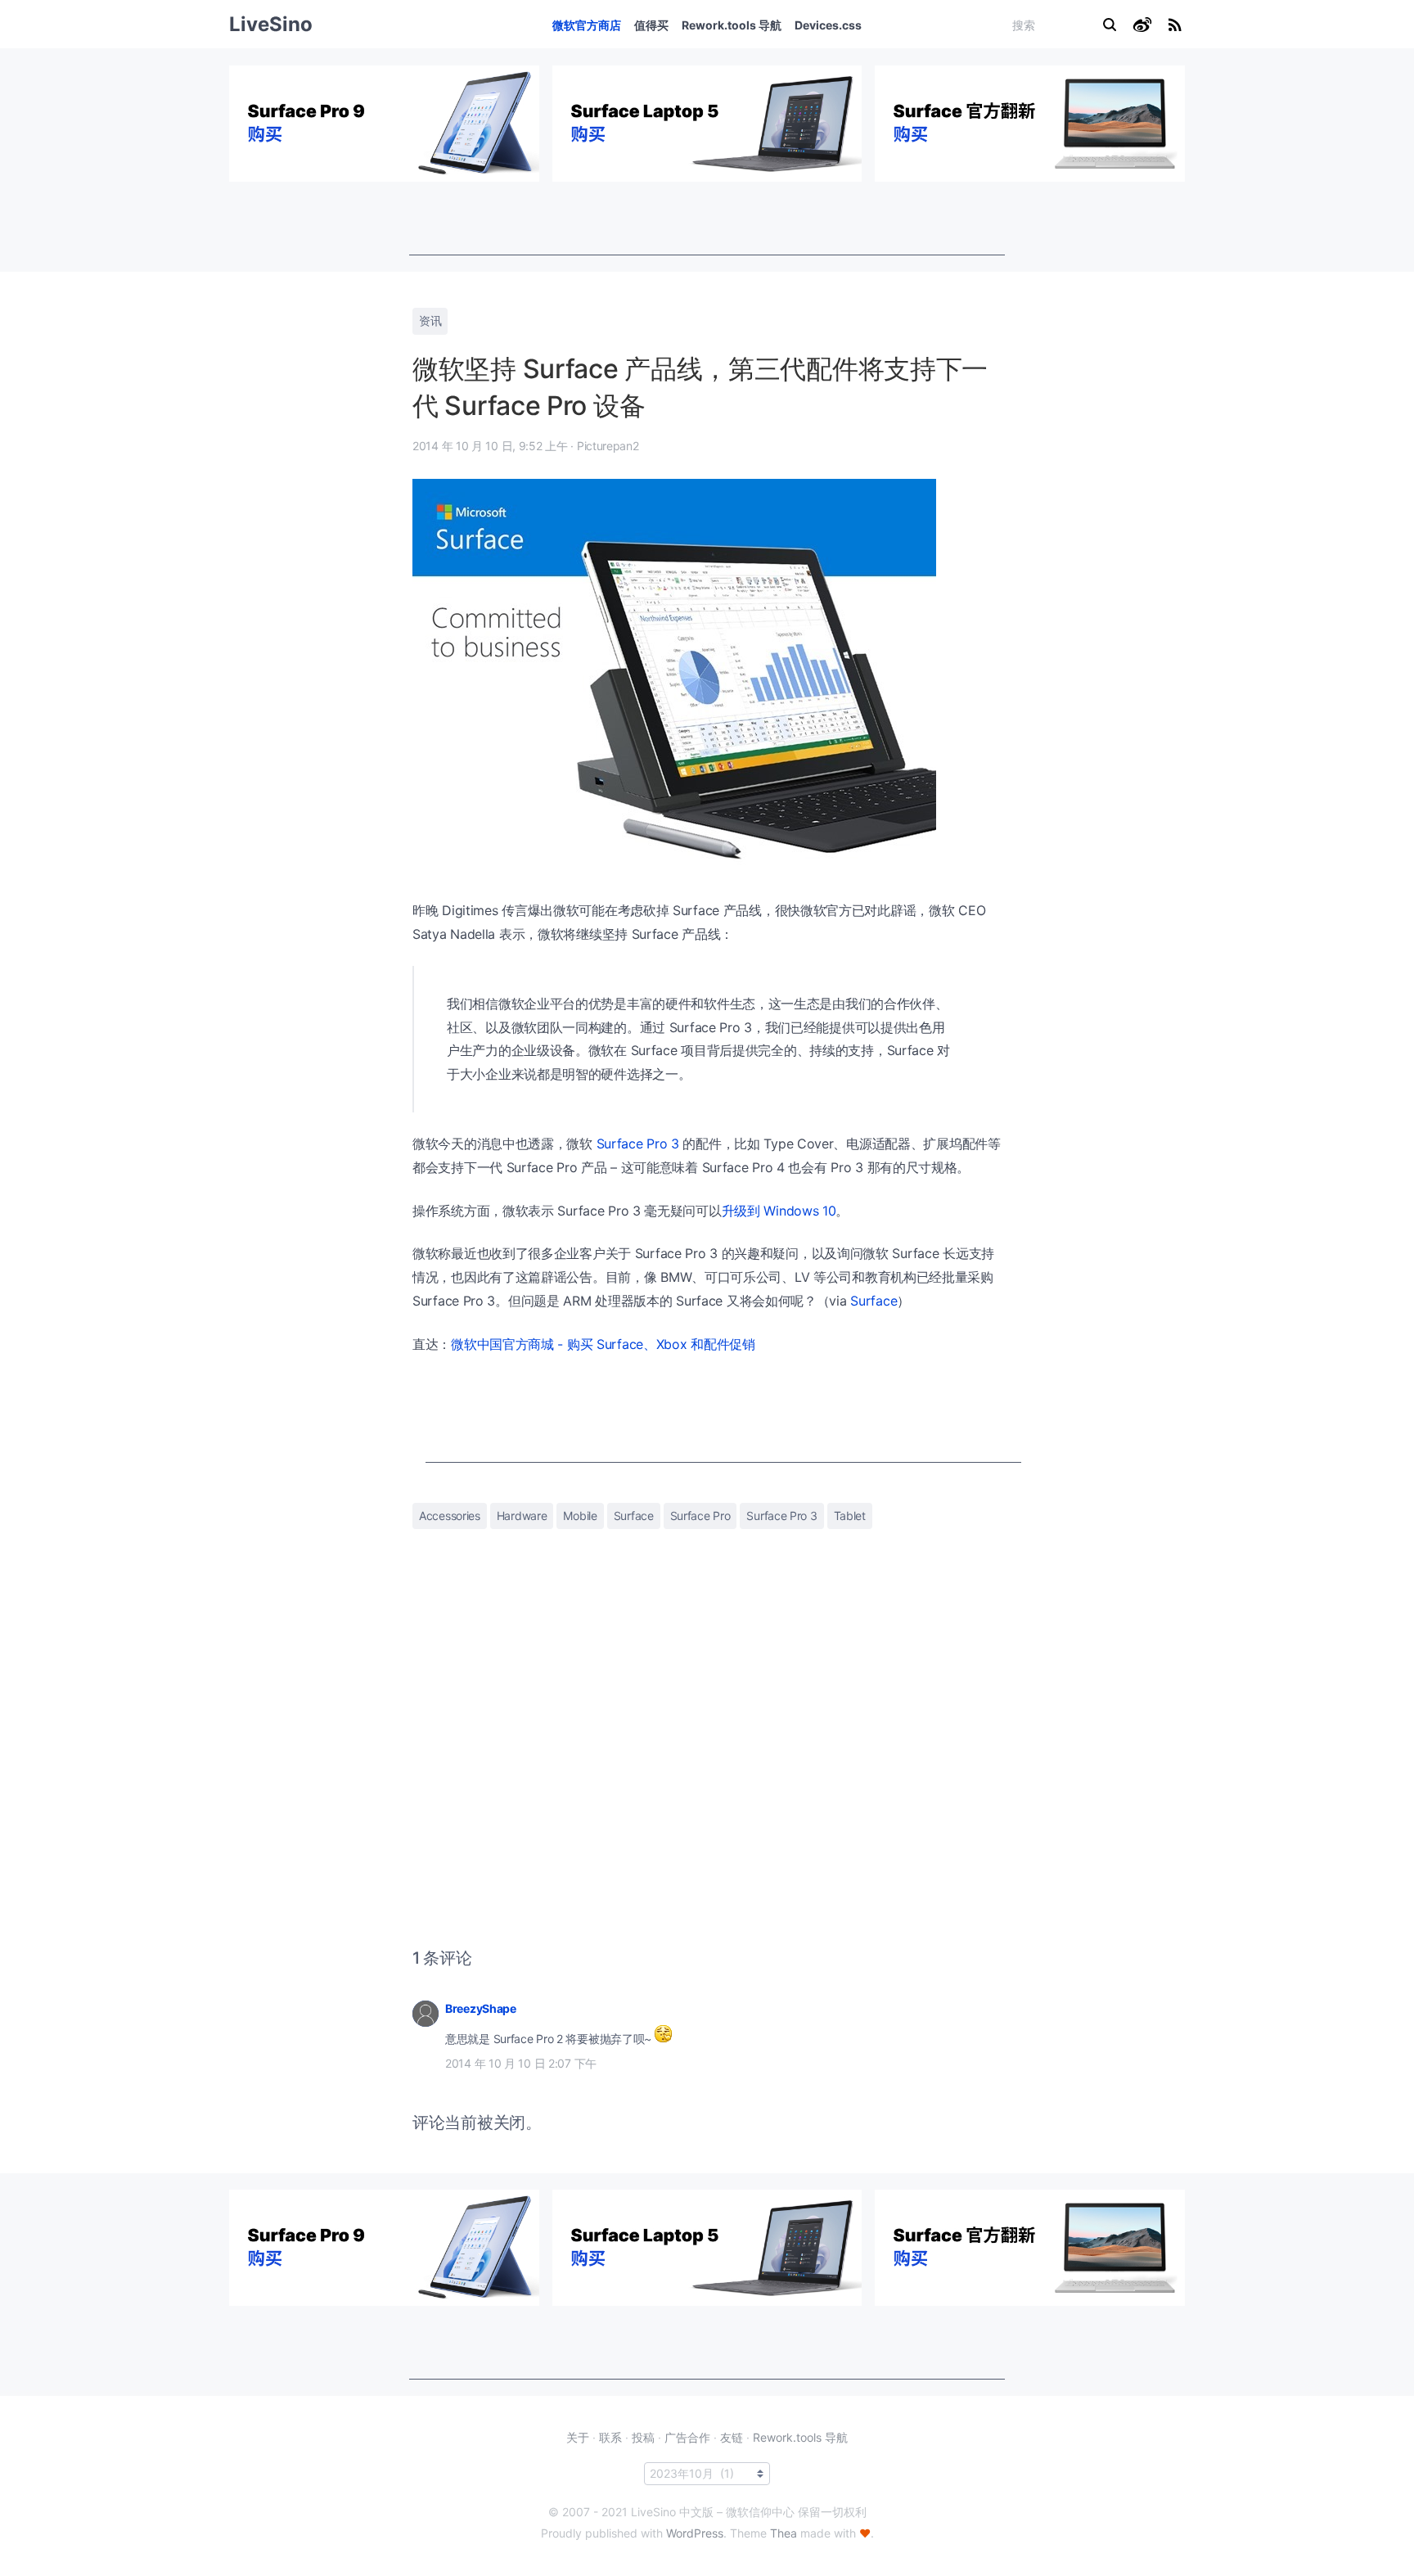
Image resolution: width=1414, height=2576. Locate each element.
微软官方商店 (587, 25)
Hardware (522, 1516)
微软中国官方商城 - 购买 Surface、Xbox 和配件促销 (603, 1344)
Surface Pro (700, 1516)
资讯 (430, 320)
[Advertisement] (707, 219)
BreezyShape (481, 2008)
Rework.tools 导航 (732, 25)
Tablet (850, 1516)
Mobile (580, 1516)
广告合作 (687, 2437)
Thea (784, 2533)
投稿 (643, 2437)
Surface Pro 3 (638, 1144)
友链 (732, 2437)
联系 (610, 2437)
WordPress (695, 2533)
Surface (874, 1301)
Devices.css (828, 25)
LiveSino (271, 24)
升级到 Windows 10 (779, 1211)
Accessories (450, 1516)
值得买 (651, 25)
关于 (578, 2437)
